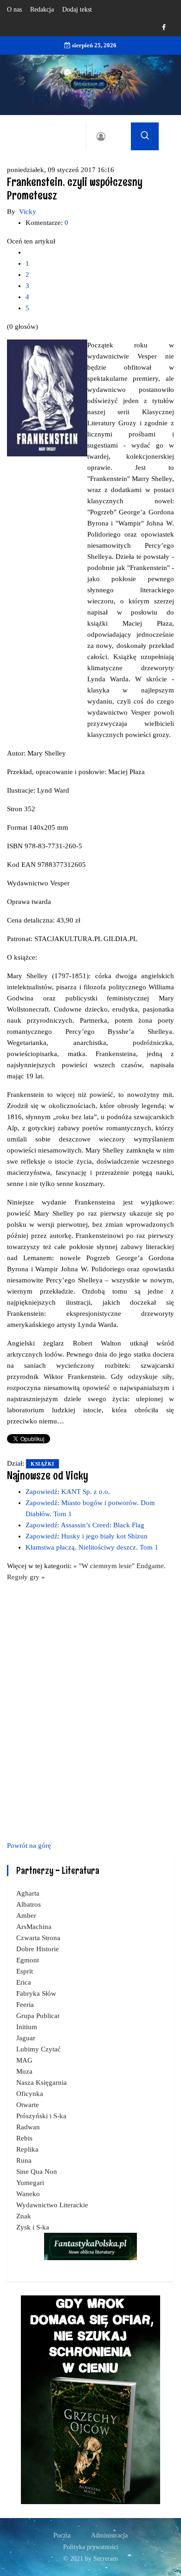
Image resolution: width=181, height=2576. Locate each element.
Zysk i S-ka (33, 2227)
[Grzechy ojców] (90, 2399)
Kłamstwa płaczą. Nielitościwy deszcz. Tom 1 (92, 1547)
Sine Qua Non (37, 2172)
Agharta (28, 1893)
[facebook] (164, 28)
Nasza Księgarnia (42, 2083)
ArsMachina (34, 1927)
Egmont (28, 1960)
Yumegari (30, 2183)
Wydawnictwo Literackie (52, 2205)
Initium (27, 2027)
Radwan (28, 2127)
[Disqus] (90, 1710)
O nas (14, 10)
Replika (27, 2149)
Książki (42, 1464)
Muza (24, 2071)
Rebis (24, 2138)
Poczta (62, 2535)
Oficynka (30, 2094)
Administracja (109, 2535)
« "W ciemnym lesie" (105, 1566)
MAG (24, 2060)
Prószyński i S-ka (41, 2116)
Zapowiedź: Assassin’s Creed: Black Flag (85, 1525)
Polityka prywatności (91, 2547)
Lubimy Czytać (39, 2049)
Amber (26, 1916)
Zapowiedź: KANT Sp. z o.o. (68, 1492)
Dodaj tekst (77, 10)
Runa (24, 2160)
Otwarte (28, 2105)
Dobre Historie (38, 1949)
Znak (24, 2216)
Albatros (29, 1904)
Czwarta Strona (38, 1938)
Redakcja (42, 10)
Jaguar (26, 2038)
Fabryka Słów (36, 1993)
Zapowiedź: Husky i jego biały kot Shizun (87, 1536)
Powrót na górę (29, 1845)
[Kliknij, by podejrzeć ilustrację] (47, 397)
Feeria (25, 2005)
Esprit (25, 1971)
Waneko (28, 2194)
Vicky (28, 211)
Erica (24, 1982)
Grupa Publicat (38, 2016)
